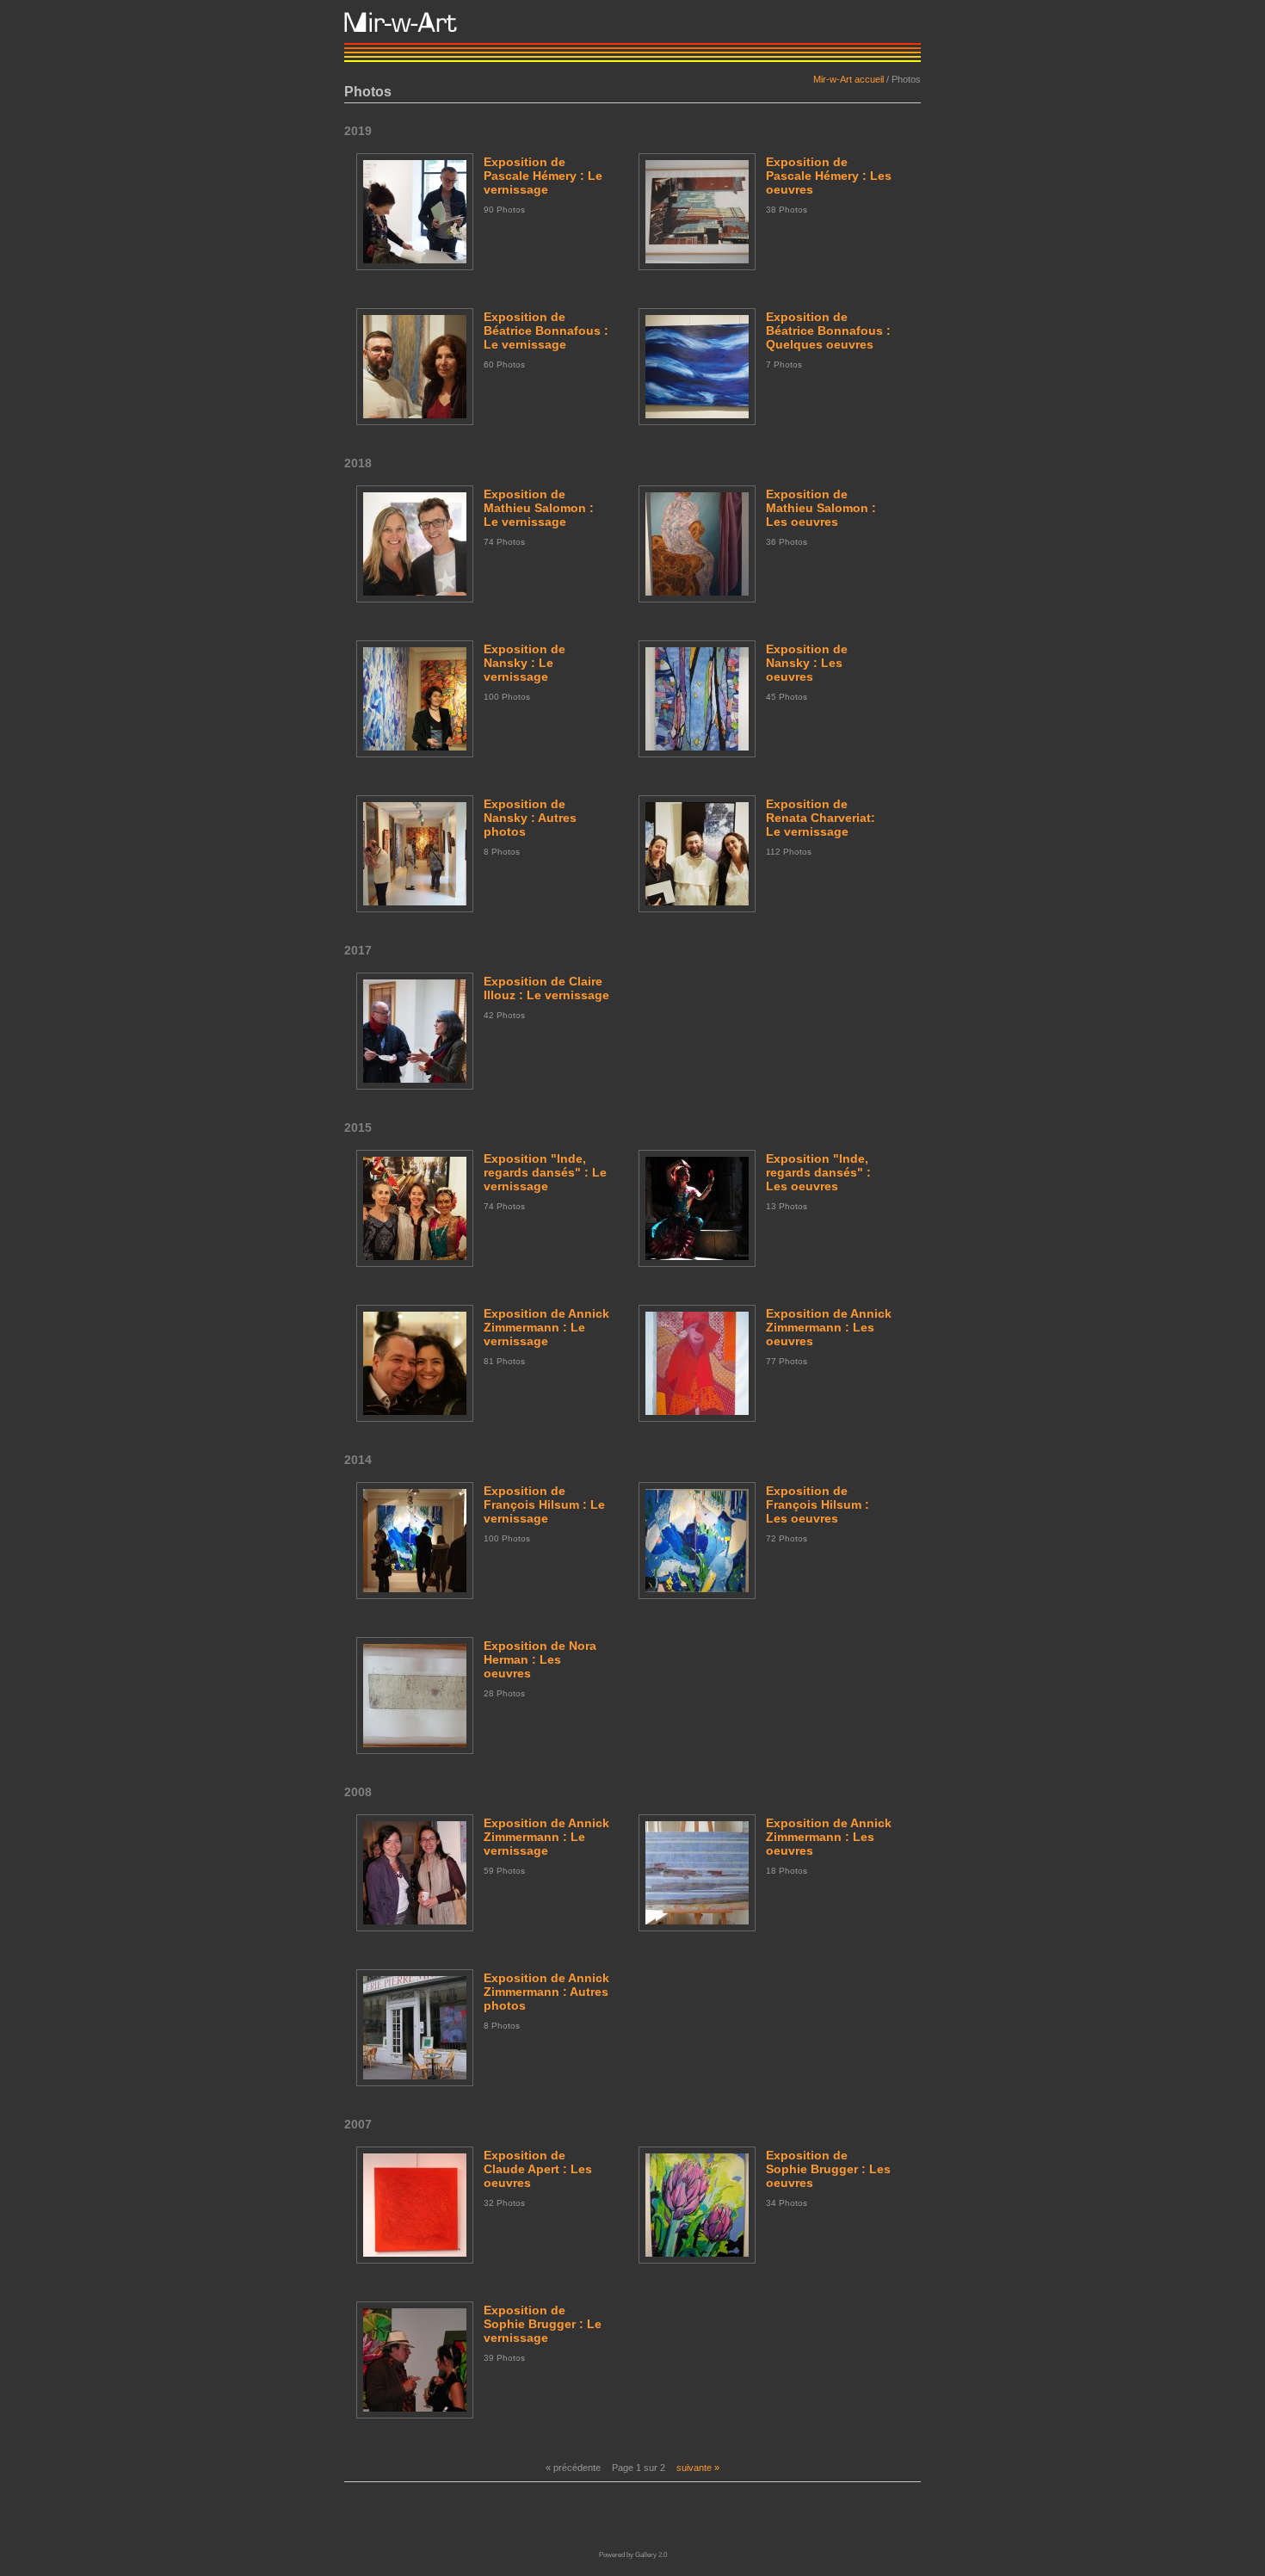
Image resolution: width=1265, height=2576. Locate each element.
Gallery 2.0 (651, 2555)
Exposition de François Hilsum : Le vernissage (544, 1504)
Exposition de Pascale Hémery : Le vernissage (543, 176)
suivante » (698, 2468)
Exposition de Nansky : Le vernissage (525, 663)
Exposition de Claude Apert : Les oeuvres (538, 2169)
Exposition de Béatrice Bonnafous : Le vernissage (546, 330)
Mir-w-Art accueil (848, 79)
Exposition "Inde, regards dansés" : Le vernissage (545, 1172)
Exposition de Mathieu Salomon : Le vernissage (539, 508)
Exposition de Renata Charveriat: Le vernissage (821, 818)
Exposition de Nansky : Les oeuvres (807, 663)
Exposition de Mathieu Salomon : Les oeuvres (821, 508)
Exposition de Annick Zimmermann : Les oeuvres (829, 1327)
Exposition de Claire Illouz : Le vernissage (546, 988)
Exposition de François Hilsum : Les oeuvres (818, 1504)
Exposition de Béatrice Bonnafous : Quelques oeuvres (828, 330)
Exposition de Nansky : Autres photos (530, 818)
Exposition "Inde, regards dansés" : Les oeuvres (818, 1172)
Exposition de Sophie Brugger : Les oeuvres (828, 2169)
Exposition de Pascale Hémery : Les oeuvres (829, 176)
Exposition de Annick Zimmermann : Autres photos (546, 1992)
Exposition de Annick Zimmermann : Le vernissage (546, 1327)
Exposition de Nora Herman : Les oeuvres (540, 1659)
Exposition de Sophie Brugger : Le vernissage (543, 2324)
